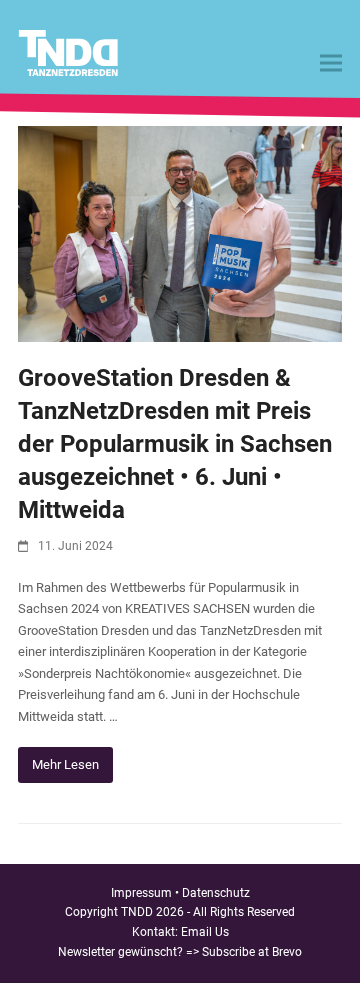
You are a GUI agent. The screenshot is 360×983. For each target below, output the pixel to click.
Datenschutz (216, 893)
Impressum (141, 893)
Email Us (205, 932)
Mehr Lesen (65, 764)
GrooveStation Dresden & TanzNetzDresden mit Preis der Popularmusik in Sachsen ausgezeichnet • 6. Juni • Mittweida (175, 444)
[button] (331, 63)
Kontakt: (156, 932)
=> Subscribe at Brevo (244, 952)
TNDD (137, 912)
